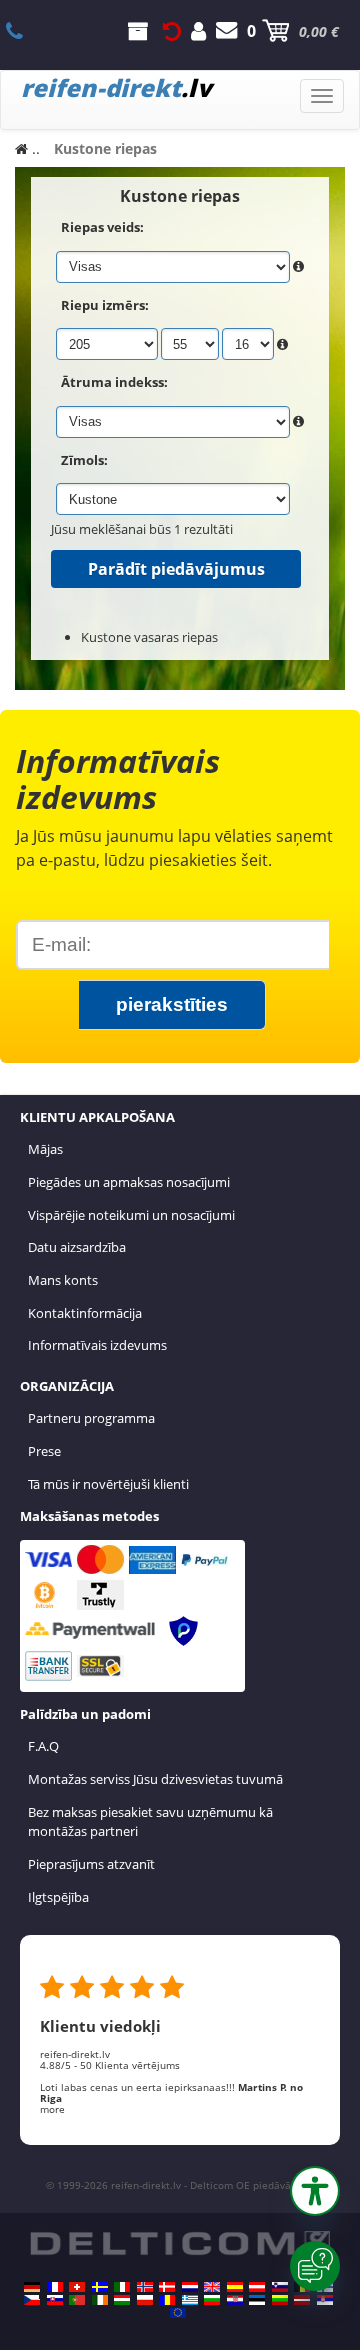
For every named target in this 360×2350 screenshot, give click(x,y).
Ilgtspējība (58, 1897)
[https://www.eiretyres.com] (100, 2300)
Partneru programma (91, 1418)
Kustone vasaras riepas (149, 637)
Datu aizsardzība (77, 1247)
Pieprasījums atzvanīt (91, 1864)
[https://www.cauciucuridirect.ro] (167, 2300)
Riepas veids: (102, 227)
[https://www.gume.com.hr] (235, 2300)
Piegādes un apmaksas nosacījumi (129, 1182)
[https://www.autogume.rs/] (325, 2300)
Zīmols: (84, 460)
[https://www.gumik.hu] (122, 2300)
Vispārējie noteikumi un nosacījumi (131, 1215)
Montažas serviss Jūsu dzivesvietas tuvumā (155, 1779)
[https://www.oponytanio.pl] (145, 2300)
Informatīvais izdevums (97, 1345)
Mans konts (63, 1280)
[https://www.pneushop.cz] (32, 2300)
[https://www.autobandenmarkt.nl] (190, 2287)
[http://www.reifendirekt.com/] (178, 2313)
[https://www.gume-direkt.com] (280, 2287)
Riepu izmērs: (105, 305)
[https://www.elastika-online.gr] (190, 2300)
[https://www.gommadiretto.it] (122, 2287)
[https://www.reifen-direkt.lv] (302, 2300)
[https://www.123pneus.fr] (55, 2287)
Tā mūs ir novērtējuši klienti (108, 1484)
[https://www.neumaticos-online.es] (235, 2287)
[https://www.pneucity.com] (77, 2300)
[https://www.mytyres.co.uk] (212, 2287)
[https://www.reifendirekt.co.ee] (257, 2300)
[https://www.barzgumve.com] (212, 2300)
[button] (315, 2191)
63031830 (25, 31)
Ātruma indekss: (114, 382)
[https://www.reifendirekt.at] (257, 2287)
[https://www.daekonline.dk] (167, 2287)
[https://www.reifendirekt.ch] (77, 2287)
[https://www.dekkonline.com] (145, 2287)
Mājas (45, 1149)
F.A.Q (43, 1746)
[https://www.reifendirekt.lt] (280, 2300)
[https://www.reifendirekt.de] (32, 2287)
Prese (44, 1451)
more (52, 2109)
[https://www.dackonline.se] (100, 2287)
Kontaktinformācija (85, 1313)
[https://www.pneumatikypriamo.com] (55, 2300)
